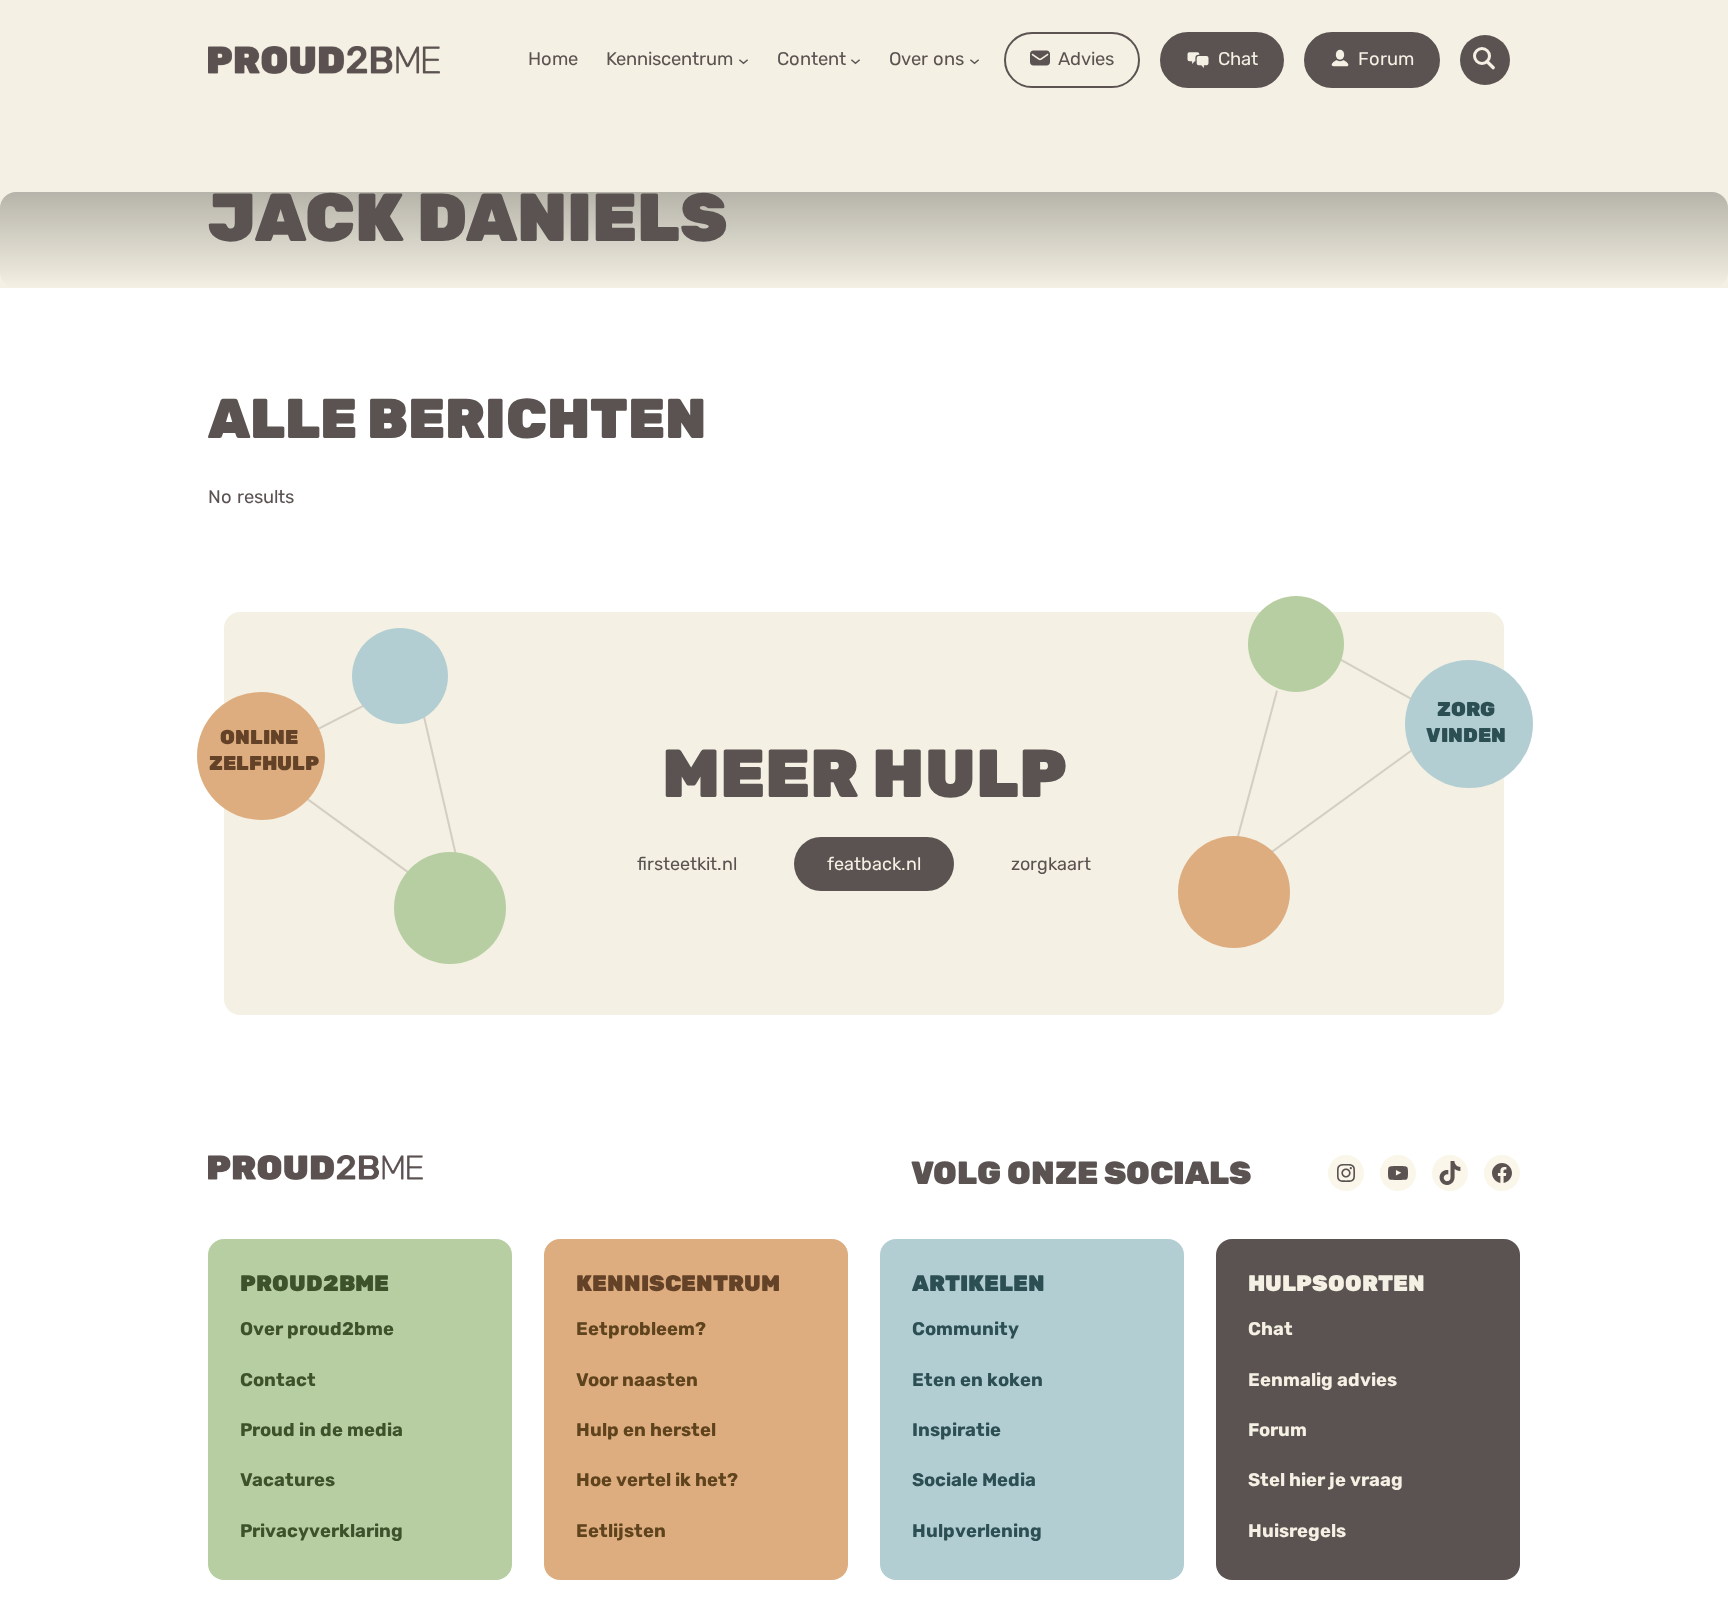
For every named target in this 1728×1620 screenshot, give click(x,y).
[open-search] (1485, 60)
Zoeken (1016, 121)
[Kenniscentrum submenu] (743, 59)
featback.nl (874, 864)
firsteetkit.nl (687, 864)
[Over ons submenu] (974, 59)
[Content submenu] (855, 59)
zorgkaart (1051, 864)
